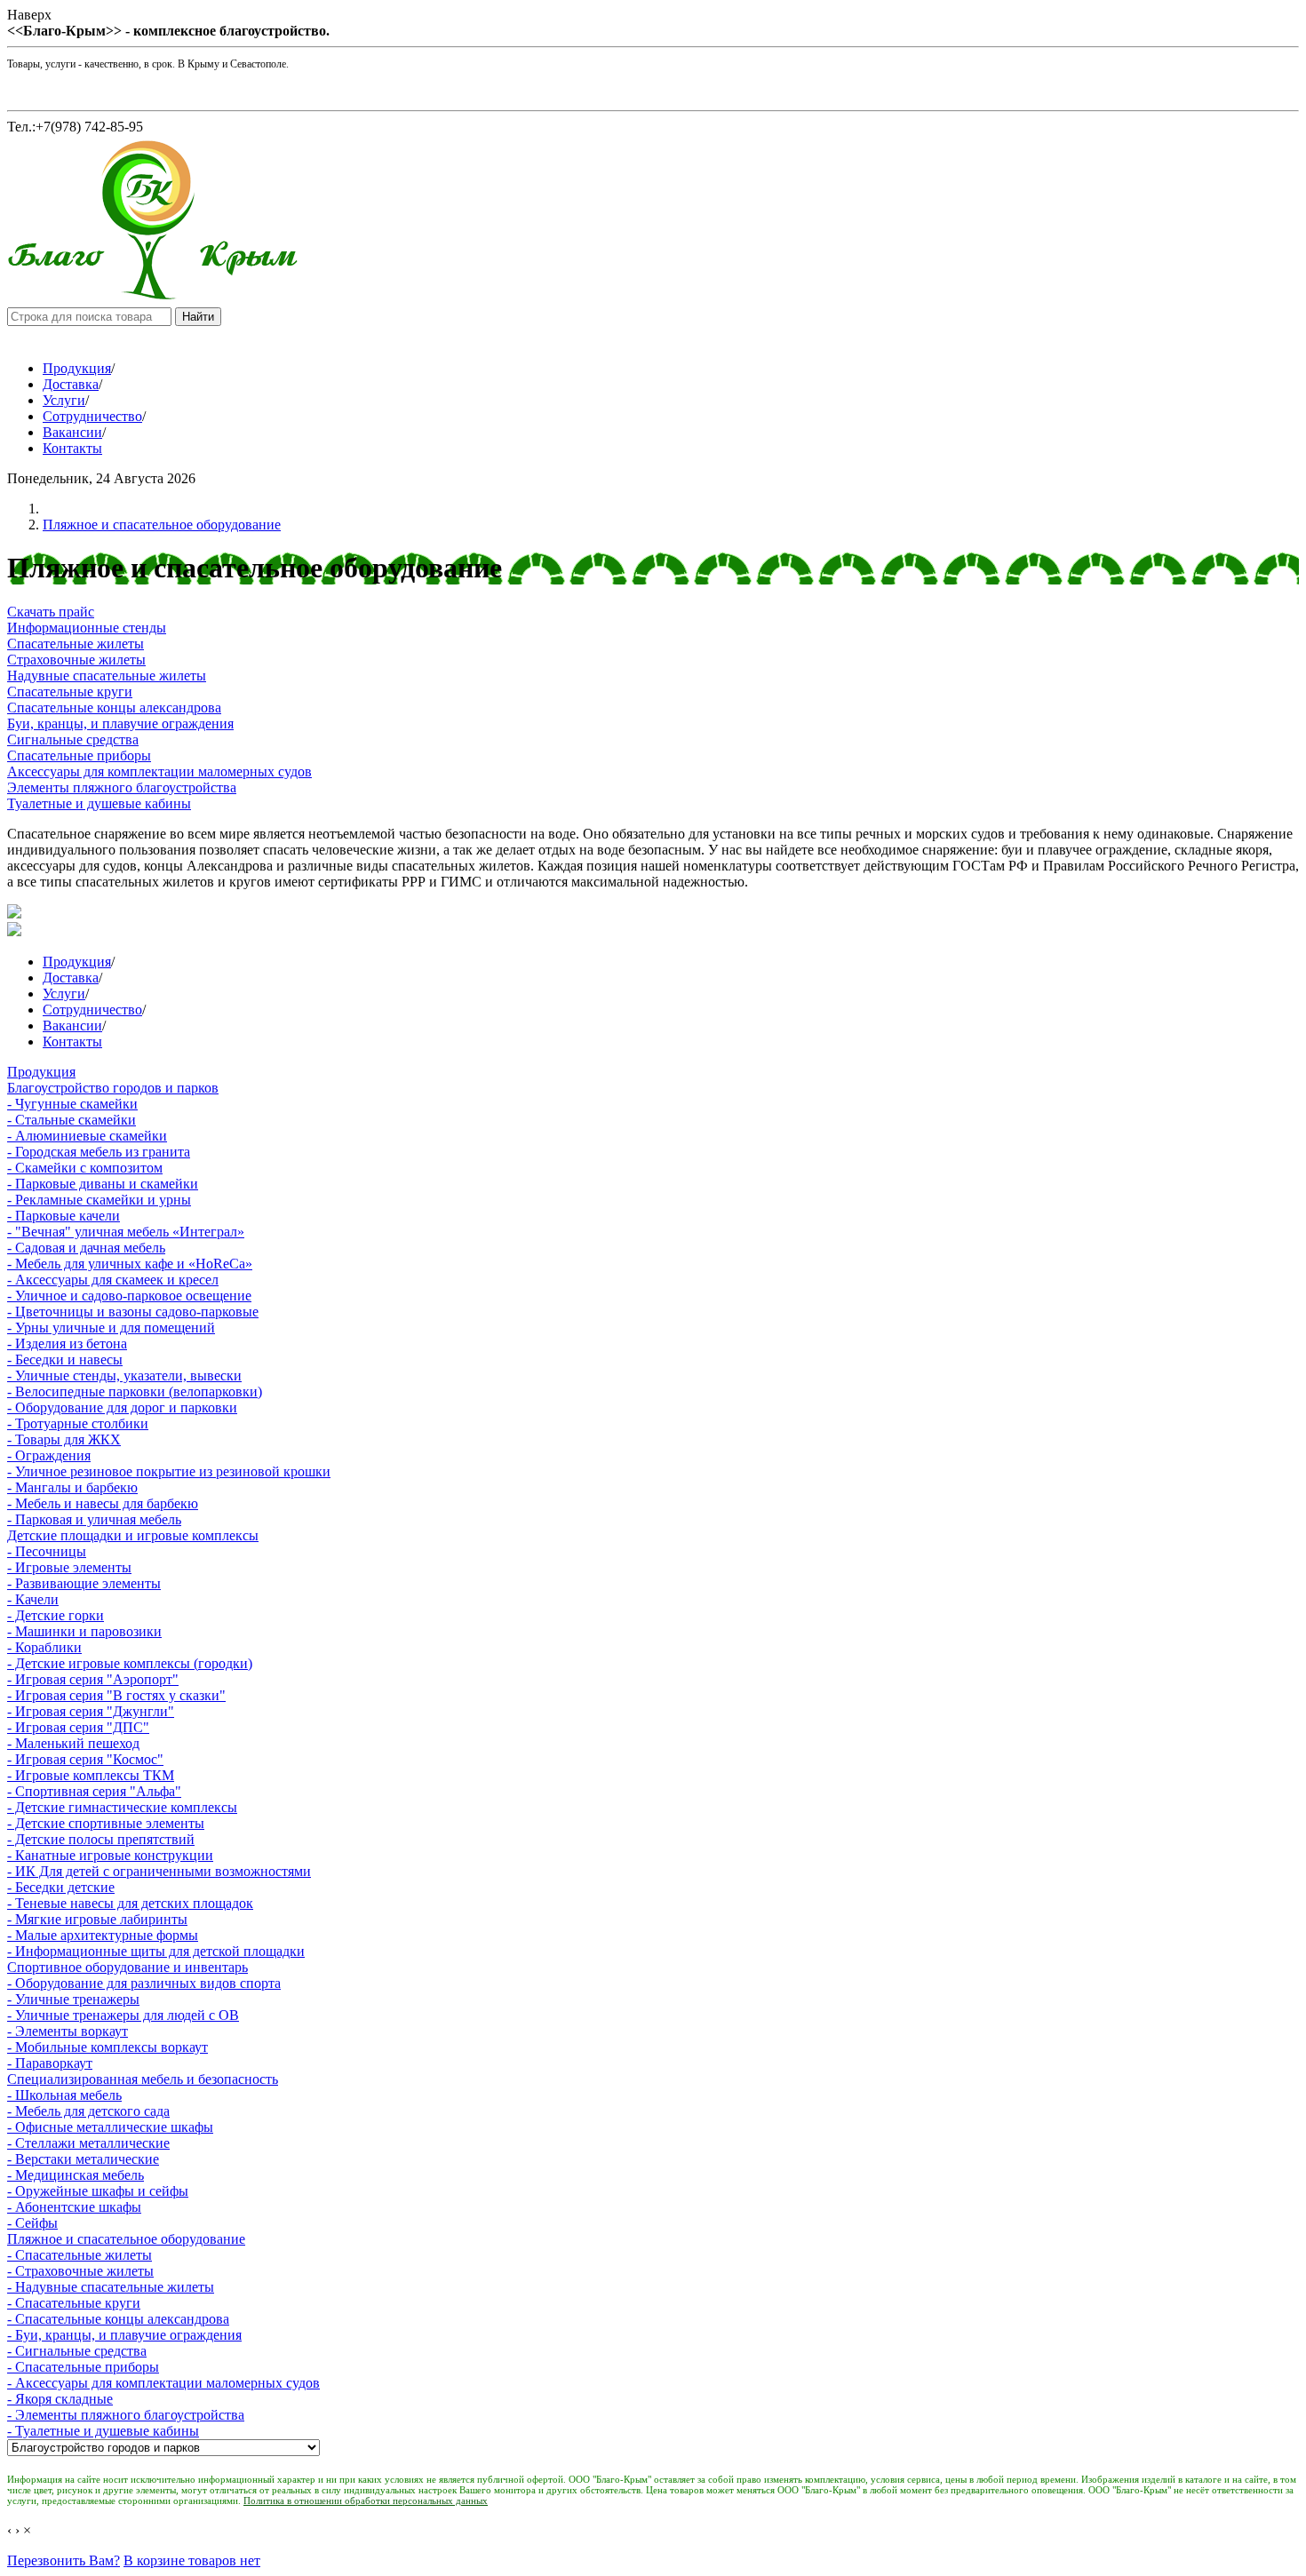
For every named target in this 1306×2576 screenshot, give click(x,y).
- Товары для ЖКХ (64, 1439)
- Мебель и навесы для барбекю (103, 1503)
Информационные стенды (87, 628)
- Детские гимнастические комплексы (122, 1807)
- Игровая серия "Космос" (85, 1759)
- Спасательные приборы (83, 2367)
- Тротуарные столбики (78, 1423)
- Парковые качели (64, 1216)
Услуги (64, 400)
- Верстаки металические (83, 2159)
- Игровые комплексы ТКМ (91, 1775)
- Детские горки (56, 1615)
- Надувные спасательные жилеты (111, 2287)
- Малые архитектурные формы (103, 1935)
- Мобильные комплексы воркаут (108, 2047)
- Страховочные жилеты (80, 2271)
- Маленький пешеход (73, 1743)
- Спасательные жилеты (80, 2255)
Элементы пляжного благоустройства (122, 787)
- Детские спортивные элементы (106, 1823)
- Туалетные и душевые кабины (103, 2431)
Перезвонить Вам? (64, 2560)
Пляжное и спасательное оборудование (162, 525)
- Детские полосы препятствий (101, 1839)
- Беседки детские (61, 1887)
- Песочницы (47, 1551)
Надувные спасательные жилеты (107, 676)
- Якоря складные (60, 2399)
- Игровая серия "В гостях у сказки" (116, 1695)
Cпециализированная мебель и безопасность (143, 2079)
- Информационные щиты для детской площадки (156, 1951)
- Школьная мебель (64, 2095)
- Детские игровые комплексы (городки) (130, 1663)
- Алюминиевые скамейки (87, 1136)
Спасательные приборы (79, 755)
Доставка (71, 384)
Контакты (72, 448)
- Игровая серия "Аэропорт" (93, 1679)
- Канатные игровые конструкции (110, 1855)
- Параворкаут (50, 2063)
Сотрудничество (92, 416)
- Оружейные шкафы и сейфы (98, 2191)
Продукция (77, 368)
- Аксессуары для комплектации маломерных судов (163, 2383)
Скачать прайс (51, 612)
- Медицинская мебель (76, 2175)
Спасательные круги (70, 692)
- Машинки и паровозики (84, 1631)
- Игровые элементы (69, 1567)
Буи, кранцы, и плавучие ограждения (120, 724)
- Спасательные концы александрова (118, 2319)
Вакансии (72, 432)
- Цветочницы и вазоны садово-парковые (133, 1312)
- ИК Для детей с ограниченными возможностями (159, 1871)
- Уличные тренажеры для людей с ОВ (123, 2015)
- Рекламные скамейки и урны (99, 1200)
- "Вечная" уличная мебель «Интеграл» (126, 1232)
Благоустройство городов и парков (113, 1088)
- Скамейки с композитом (85, 1168)
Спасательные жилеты (76, 644)
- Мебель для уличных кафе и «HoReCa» (130, 1264)
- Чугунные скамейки (72, 1104)
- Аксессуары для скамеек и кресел (113, 1280)
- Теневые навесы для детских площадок (130, 1903)
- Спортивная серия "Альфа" (94, 1791)
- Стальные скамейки (72, 1120)
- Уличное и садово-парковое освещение (129, 1296)
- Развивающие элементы (84, 1583)
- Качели (33, 1599)
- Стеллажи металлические (88, 2143)
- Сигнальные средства (77, 2351)
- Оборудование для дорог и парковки (122, 1407)
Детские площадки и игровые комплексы (133, 1535)
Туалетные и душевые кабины (99, 803)
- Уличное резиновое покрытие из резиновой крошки (169, 1471)
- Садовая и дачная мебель (86, 1248)
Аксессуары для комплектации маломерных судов (159, 771)
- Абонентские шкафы (74, 2207)
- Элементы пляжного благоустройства (126, 2415)
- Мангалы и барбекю (72, 1487)
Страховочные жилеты (76, 660)
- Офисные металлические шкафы (110, 2127)
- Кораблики (44, 1647)
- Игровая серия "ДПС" (78, 1727)
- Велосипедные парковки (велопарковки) (135, 1391)
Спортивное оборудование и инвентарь (127, 1967)
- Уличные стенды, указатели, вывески (124, 1375)
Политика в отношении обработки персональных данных (366, 2500)
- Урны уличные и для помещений (111, 1328)
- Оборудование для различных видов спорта (144, 1983)
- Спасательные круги (74, 2303)
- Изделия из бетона (67, 1344)
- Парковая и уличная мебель (94, 1519)
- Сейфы (32, 2223)
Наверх (29, 15)
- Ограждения (49, 1455)
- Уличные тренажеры (73, 1999)
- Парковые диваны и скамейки (103, 1184)
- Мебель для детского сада (88, 2111)
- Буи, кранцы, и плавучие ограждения (124, 2335)
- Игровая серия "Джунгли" (91, 1711)
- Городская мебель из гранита (99, 1152)
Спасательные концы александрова (114, 708)
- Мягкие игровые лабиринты (97, 1919)
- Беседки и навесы (65, 1360)
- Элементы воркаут (68, 2031)
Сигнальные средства (73, 739)
